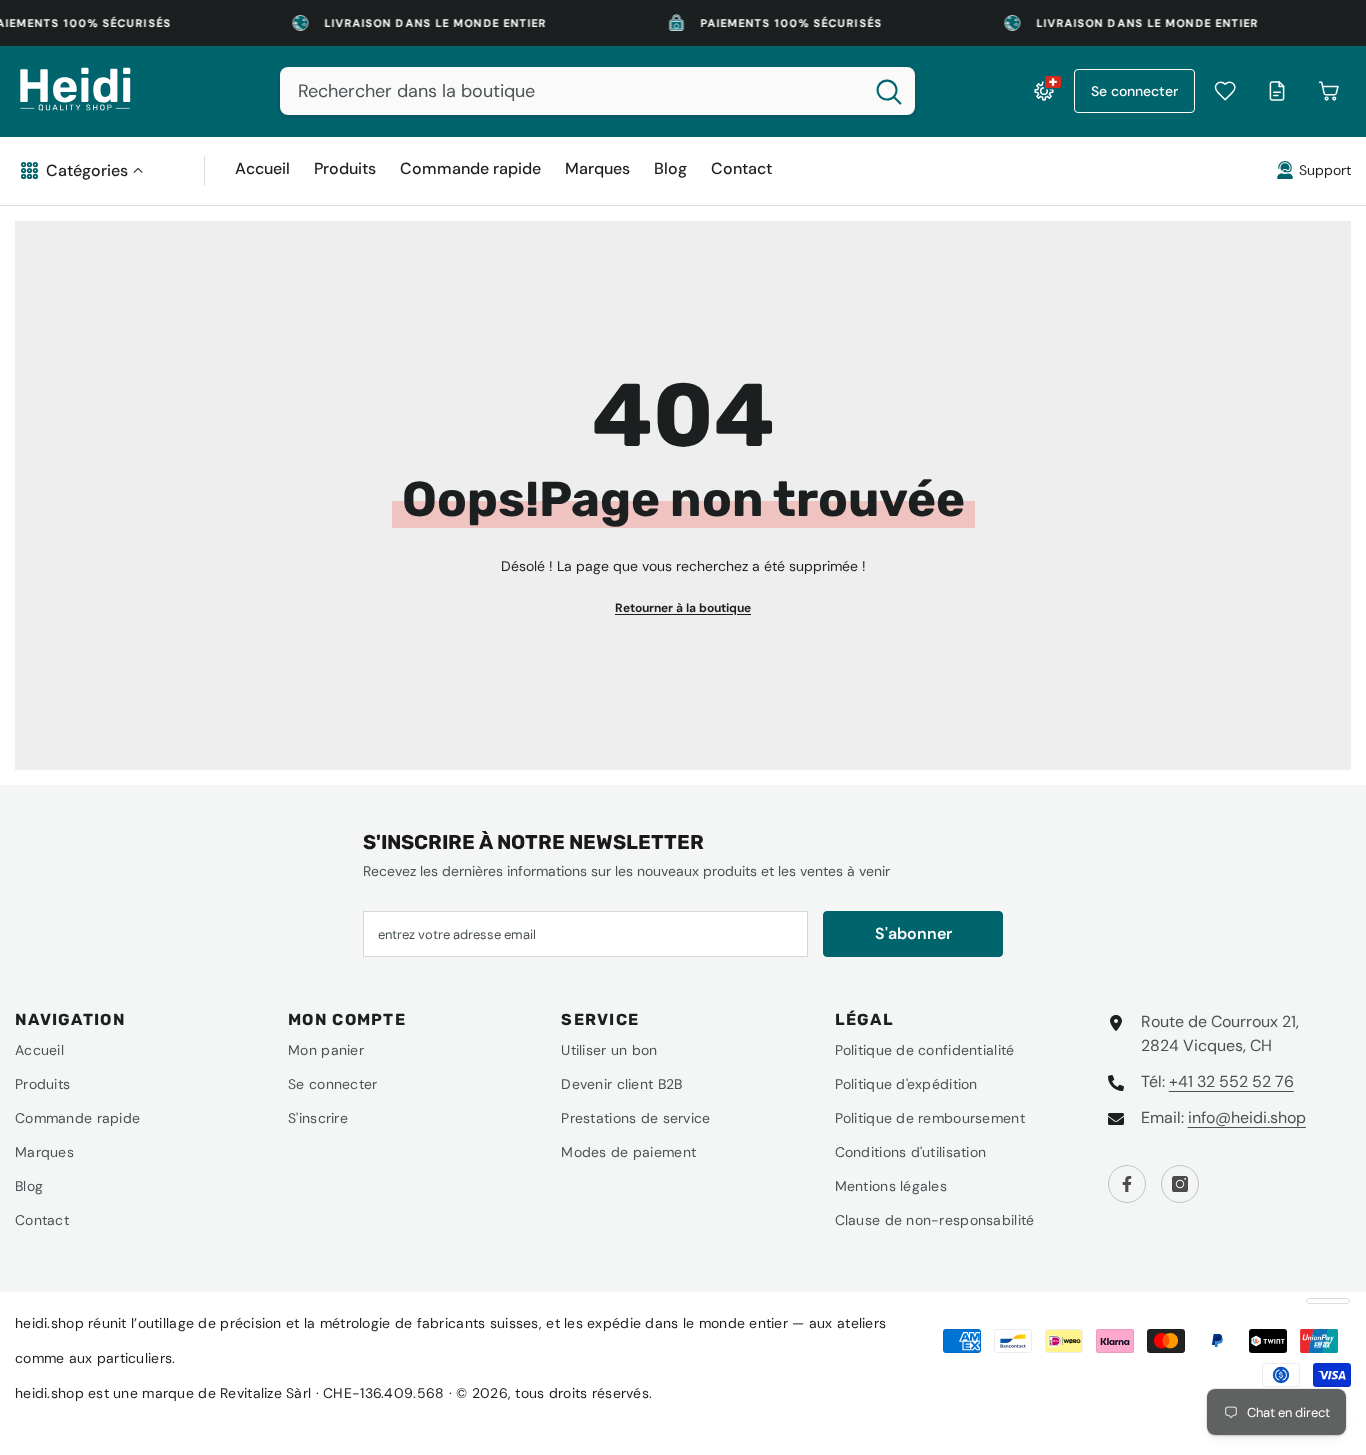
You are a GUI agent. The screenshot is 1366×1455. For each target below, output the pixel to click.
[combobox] (571, 91)
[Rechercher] (597, 91)
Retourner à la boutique (683, 608)
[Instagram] (1180, 1184)
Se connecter (1134, 91)
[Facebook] (1127, 1184)
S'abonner (913, 933)
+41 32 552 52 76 (1231, 1081)
